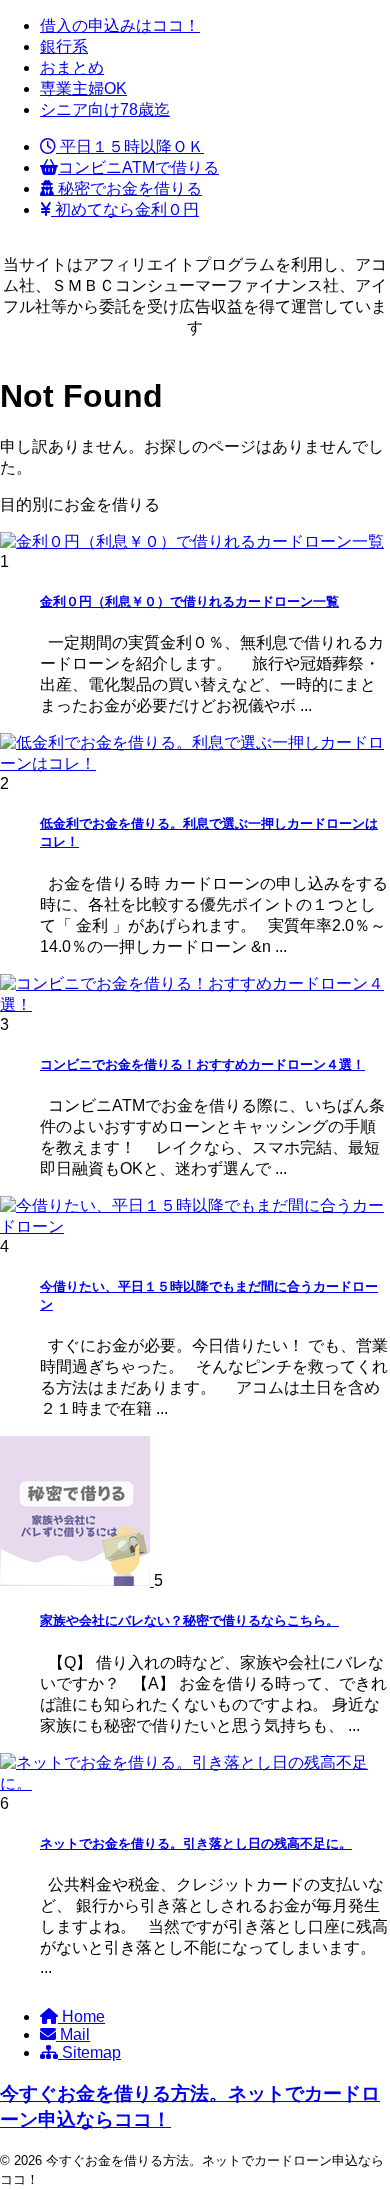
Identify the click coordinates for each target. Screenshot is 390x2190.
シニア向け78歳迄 (105, 109)
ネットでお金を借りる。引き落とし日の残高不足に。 (196, 1843)
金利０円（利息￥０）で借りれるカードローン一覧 (189, 601)
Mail (73, 2034)
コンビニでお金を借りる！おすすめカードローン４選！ (202, 1064)
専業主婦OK (83, 88)
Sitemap (89, 2052)
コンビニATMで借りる (138, 167)
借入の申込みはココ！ (120, 25)
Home (81, 2016)
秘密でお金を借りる (128, 188)
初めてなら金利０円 (125, 209)
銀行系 (64, 46)
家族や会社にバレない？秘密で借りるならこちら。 (189, 1620)
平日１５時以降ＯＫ (130, 146)
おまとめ (72, 67)
